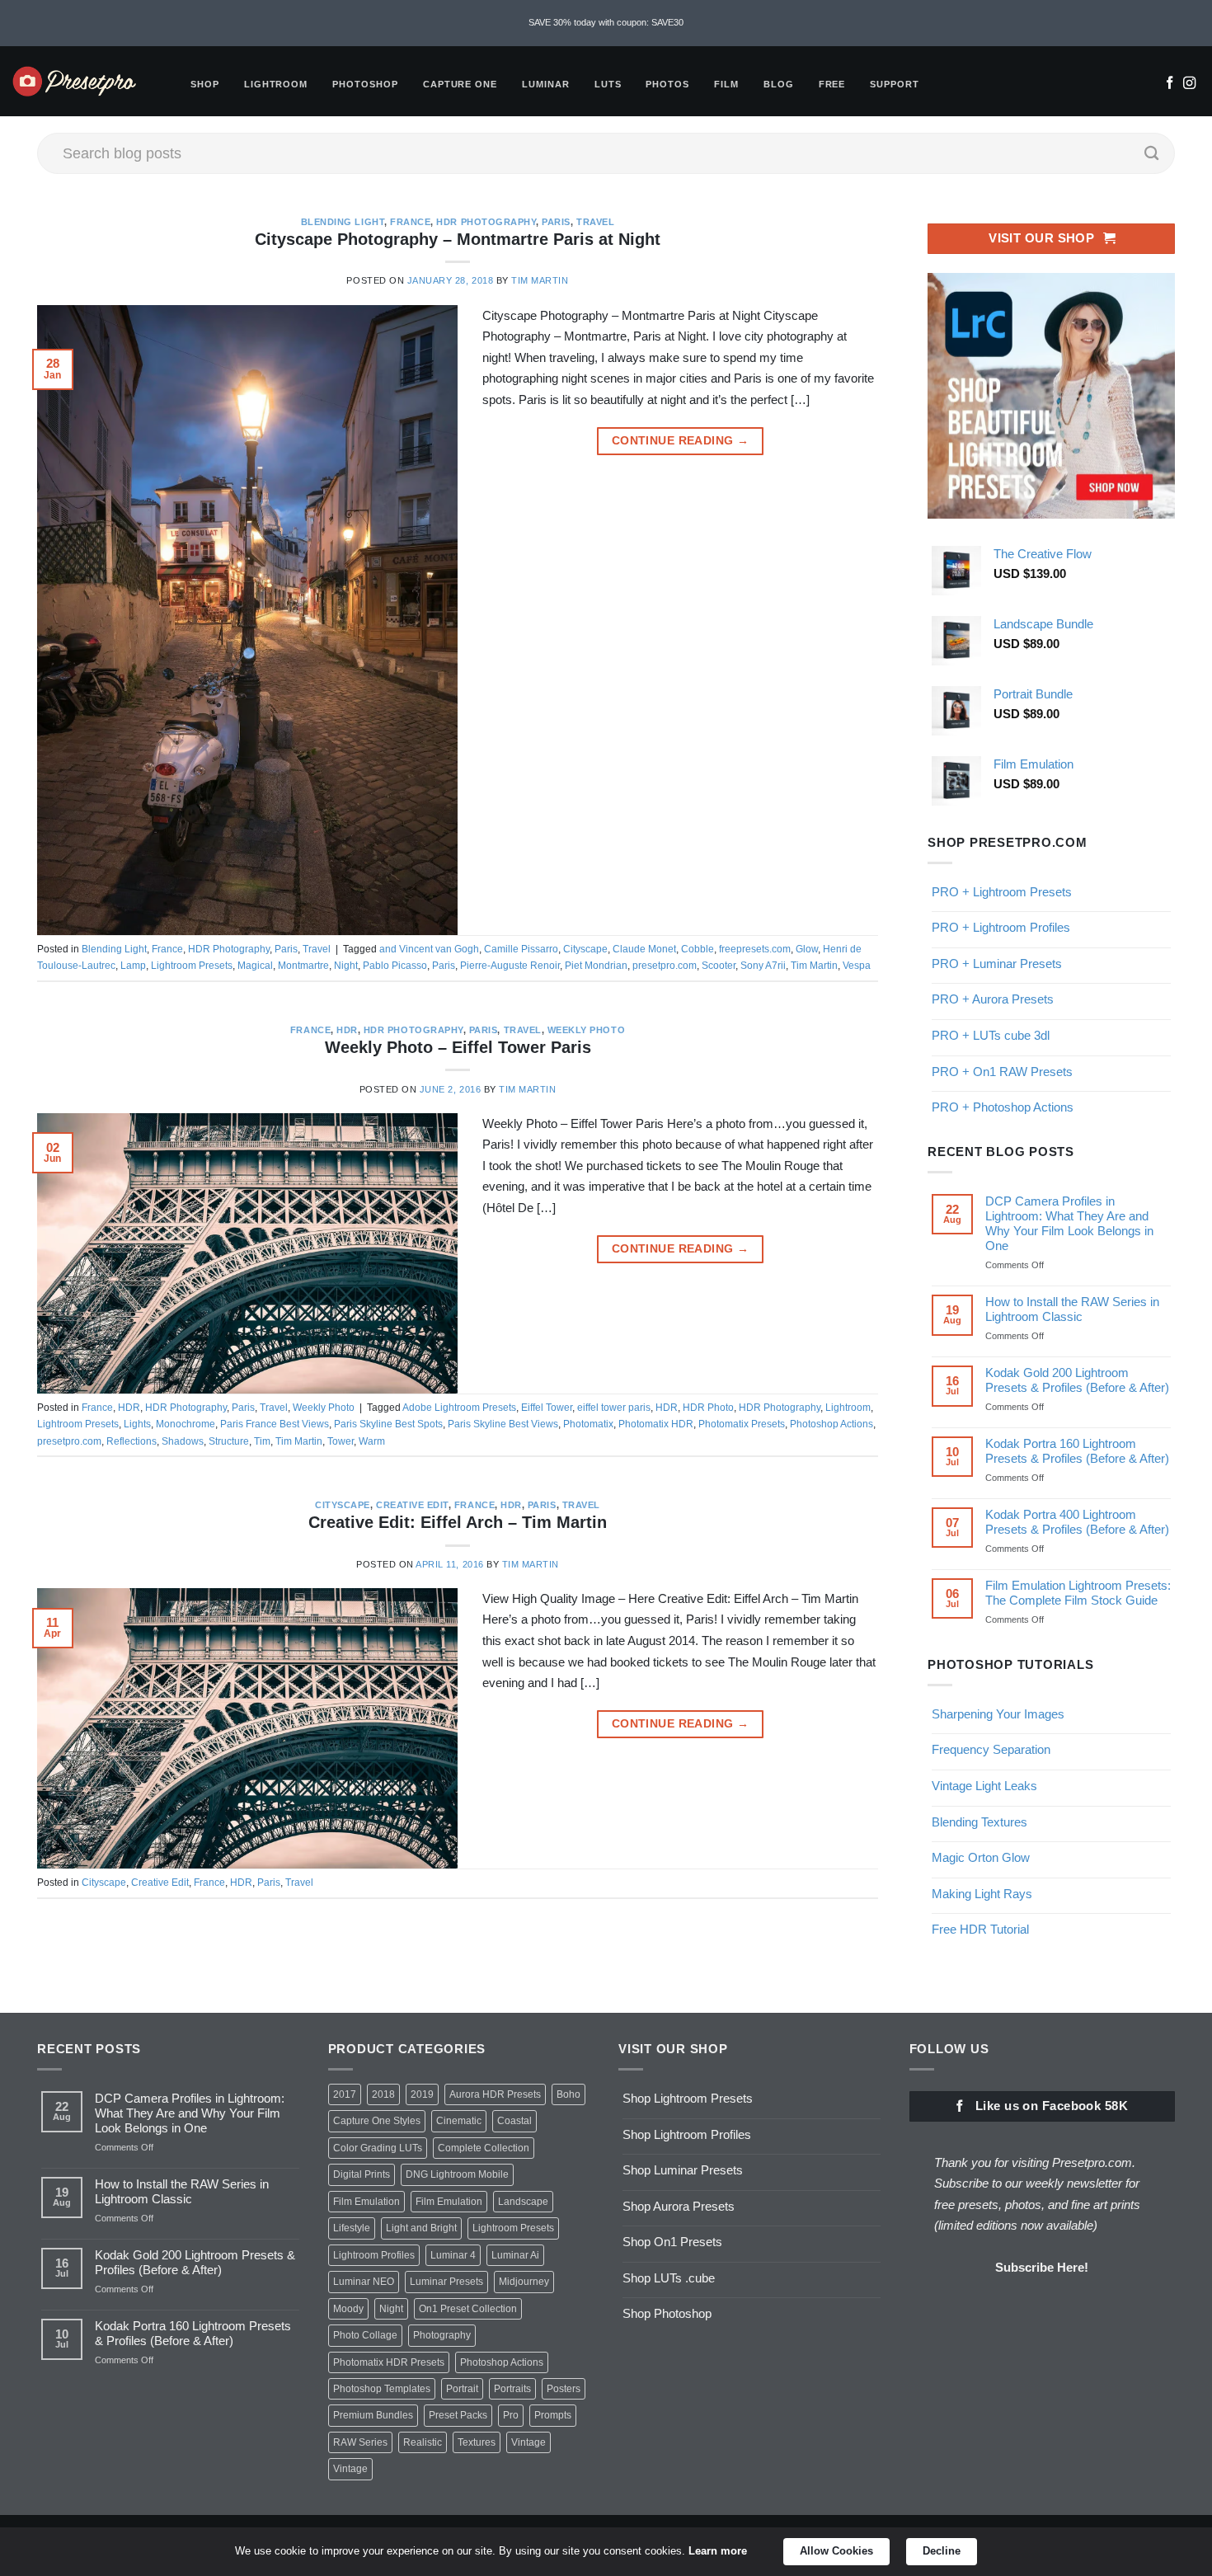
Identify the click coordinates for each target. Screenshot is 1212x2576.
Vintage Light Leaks (984, 1786)
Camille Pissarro (521, 949)
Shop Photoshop (667, 2313)
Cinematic (459, 2121)
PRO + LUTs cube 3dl (991, 1035)
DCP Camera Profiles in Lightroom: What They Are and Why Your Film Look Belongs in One (1069, 1223)
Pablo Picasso (395, 966)
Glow (807, 949)
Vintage (528, 2442)
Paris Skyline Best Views (503, 1424)
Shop (205, 84)
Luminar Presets (446, 2282)
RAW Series (360, 2442)
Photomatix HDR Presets (389, 2362)
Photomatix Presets (742, 1424)
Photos (667, 84)
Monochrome (186, 1424)
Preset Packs (458, 2415)
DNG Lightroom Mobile (457, 2174)
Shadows (183, 1441)
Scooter (719, 966)
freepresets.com (755, 949)
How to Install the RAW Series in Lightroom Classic (1072, 1309)
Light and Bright (421, 2228)
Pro (511, 2415)
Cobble (698, 949)
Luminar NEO (364, 2282)
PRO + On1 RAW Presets (1002, 1072)
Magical (255, 966)
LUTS (608, 84)
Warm (372, 1441)
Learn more (718, 2551)
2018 (383, 2094)
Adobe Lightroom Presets (459, 1408)
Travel (595, 222)
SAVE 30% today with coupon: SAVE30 (606, 22)
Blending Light (343, 222)
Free (832, 84)
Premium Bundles (373, 2415)
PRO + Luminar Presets (997, 964)
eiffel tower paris (614, 1408)
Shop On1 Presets (672, 2242)
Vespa (857, 966)
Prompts (553, 2415)
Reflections (132, 1441)
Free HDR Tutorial (980, 1929)
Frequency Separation (991, 1749)
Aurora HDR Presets (495, 2094)
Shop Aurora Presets (679, 2206)
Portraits (512, 2389)
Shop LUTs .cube (669, 2278)
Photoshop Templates (382, 2389)
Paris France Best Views (275, 1424)
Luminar (546, 84)
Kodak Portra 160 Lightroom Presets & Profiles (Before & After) (1077, 1451)
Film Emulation (366, 2202)
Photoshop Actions (831, 1424)
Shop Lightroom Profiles (687, 2134)
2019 (422, 2094)
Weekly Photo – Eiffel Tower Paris (458, 1047)
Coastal (514, 2121)
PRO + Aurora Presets (993, 999)
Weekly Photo (586, 1030)
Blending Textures (979, 1822)
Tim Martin (540, 280)
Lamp (133, 966)
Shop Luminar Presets (683, 2170)
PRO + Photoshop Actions (1003, 1107)
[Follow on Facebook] (1170, 84)
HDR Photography (486, 222)
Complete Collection (484, 2148)
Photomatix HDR (656, 1424)
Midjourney (524, 2282)
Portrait (462, 2389)
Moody (348, 2309)
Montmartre (303, 966)
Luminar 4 (453, 2255)
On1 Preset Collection (468, 2309)
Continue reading (680, 441)
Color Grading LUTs (378, 2148)
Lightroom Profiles (374, 2255)
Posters (564, 2389)
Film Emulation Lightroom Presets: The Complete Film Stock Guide (1078, 1593)
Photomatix (588, 1424)
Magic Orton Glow (981, 1857)
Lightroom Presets (192, 966)
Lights (137, 1424)
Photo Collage (365, 2335)
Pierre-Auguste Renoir (510, 966)
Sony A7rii (763, 966)
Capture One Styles (377, 2121)
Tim (262, 1441)
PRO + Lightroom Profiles (1001, 927)
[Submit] (1152, 153)
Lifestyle (352, 2228)
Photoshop (365, 84)
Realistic (423, 2442)
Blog (779, 84)
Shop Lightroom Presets (688, 2098)
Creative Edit (412, 1505)
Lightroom (276, 84)
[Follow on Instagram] (1189, 84)
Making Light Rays (982, 1894)
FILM (726, 84)
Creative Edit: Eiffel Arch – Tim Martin (458, 1522)
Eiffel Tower (547, 1408)
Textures (477, 2442)
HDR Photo (708, 1408)
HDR (347, 1030)
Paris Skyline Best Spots (388, 1424)
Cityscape (585, 949)
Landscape (523, 2202)
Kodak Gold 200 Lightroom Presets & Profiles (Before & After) (1077, 1380)
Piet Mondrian (596, 966)
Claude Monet (644, 949)
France (410, 222)
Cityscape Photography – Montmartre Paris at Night (458, 239)
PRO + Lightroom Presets (1002, 892)
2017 (345, 2094)
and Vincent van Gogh (429, 949)
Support (895, 84)
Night (346, 966)
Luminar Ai (515, 2255)
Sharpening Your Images (998, 1714)
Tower (341, 1441)
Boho (568, 2094)
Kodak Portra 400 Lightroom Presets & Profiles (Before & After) (1077, 1522)
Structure (229, 1441)
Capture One (460, 84)
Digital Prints (362, 2174)
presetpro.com (665, 966)
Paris (556, 222)
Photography (442, 2335)
